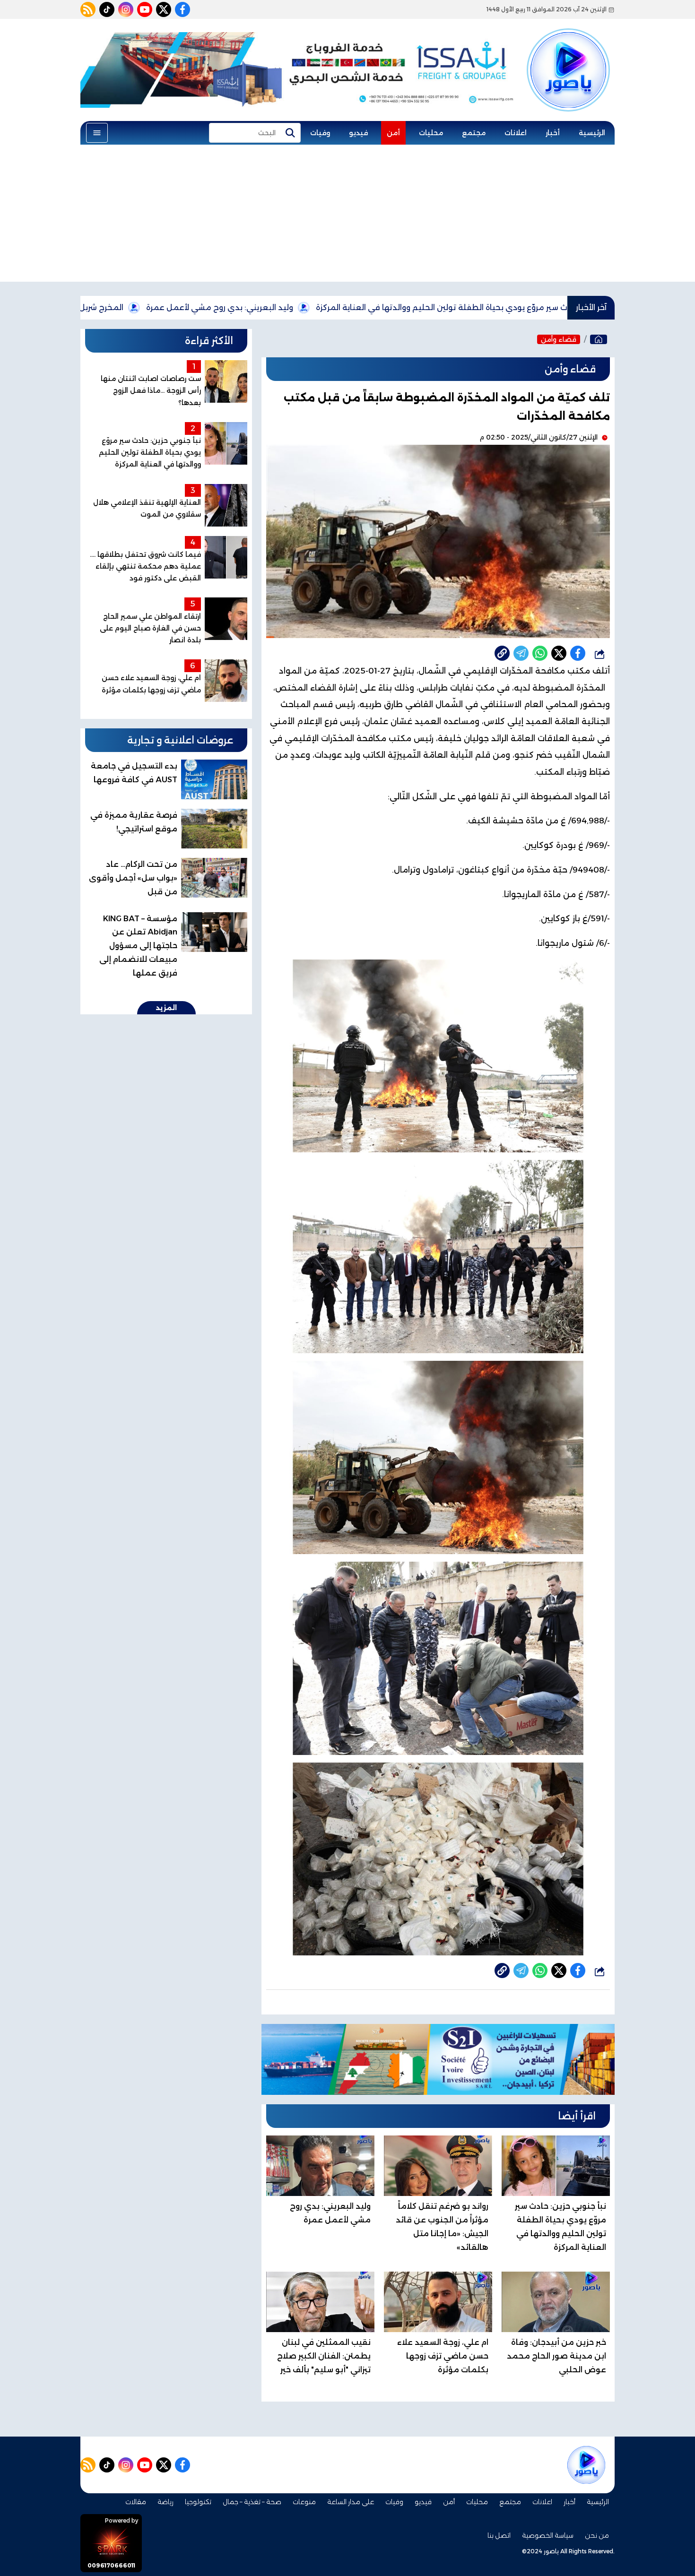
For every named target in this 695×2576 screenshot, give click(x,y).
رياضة (165, 2502)
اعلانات (516, 133)
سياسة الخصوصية (548, 2535)
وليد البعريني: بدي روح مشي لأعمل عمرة (330, 307)
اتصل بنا (499, 2535)
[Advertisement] (347, 216)
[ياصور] (568, 53)
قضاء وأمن (559, 339)
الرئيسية (592, 133)
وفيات (320, 133)
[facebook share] (578, 653)
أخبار (553, 133)
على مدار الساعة (351, 2502)
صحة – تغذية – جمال (252, 2502)
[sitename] (586, 2465)
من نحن (597, 2535)
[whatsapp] (502, 653)
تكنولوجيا (198, 2502)
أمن (393, 133)
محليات (431, 133)
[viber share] (521, 653)
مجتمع (474, 133)
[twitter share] (559, 653)
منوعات (304, 2502)
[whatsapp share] (540, 653)
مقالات (136, 2502)
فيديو (358, 133)
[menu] (97, 133)
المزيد (166, 1008)
